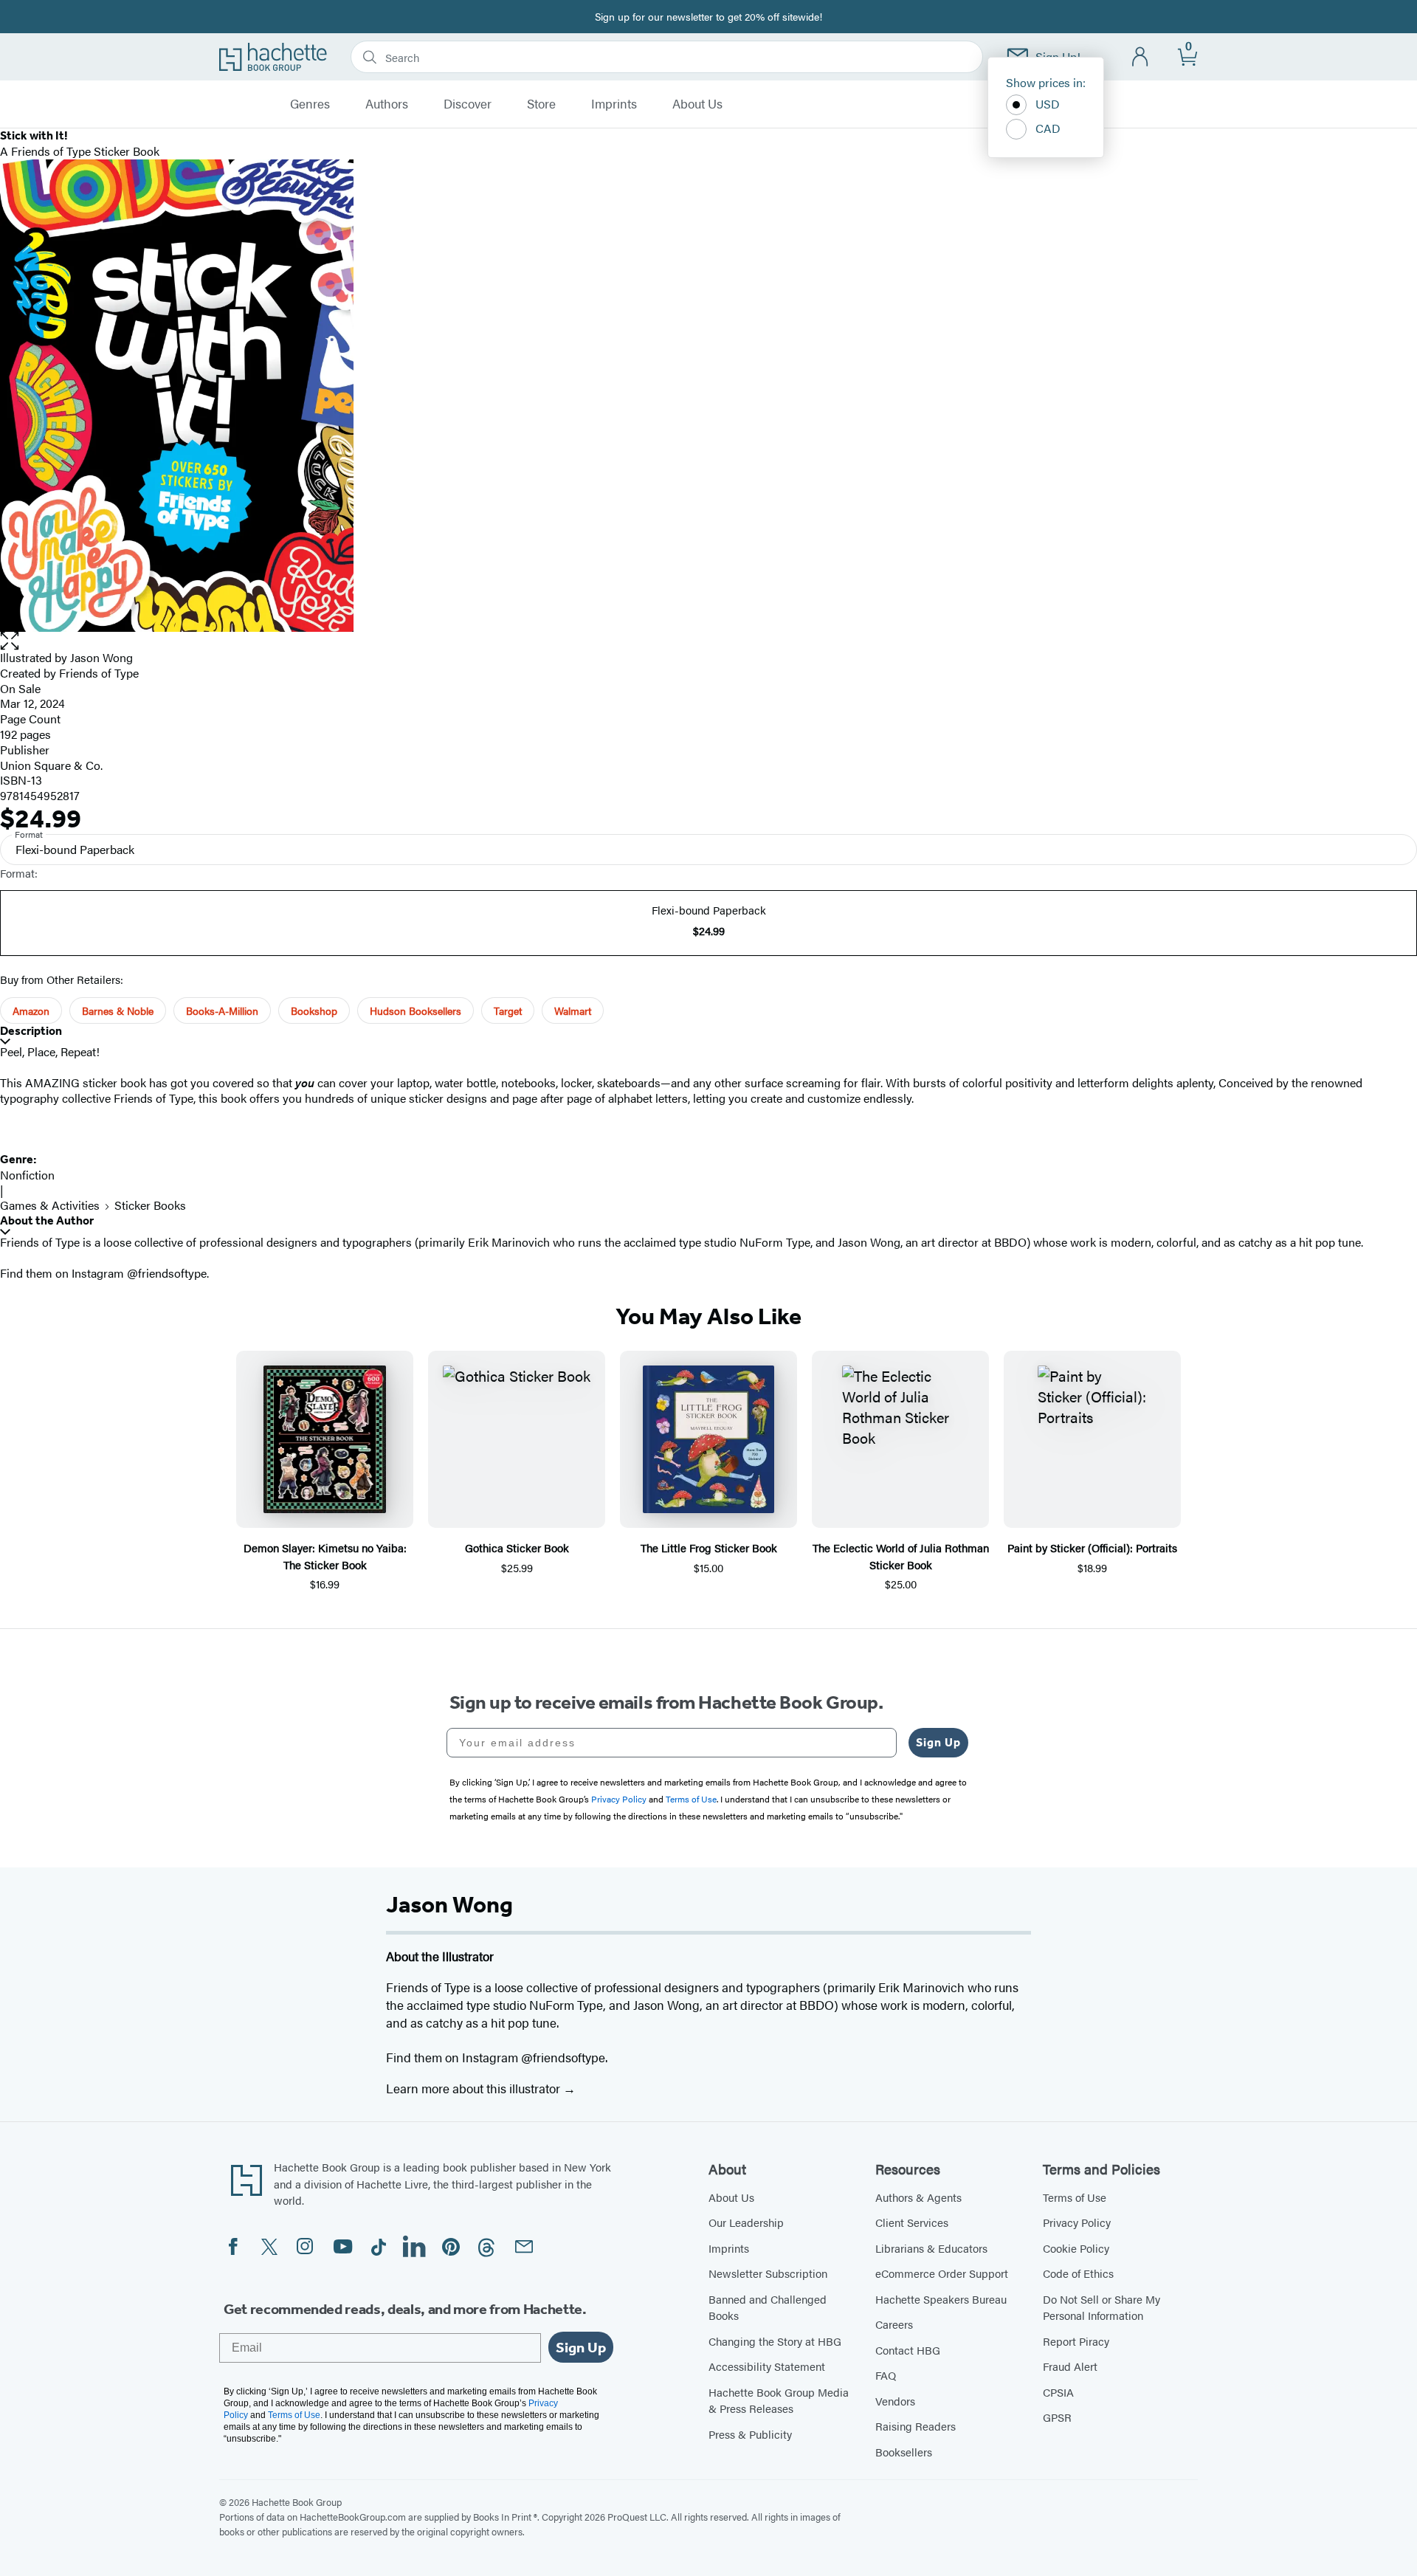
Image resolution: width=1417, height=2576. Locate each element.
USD (1048, 104)
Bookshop (314, 1010)
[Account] (1141, 57)
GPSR (1057, 2417)
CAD (1048, 128)
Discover (468, 104)
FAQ (886, 2375)
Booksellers (904, 2452)
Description (31, 1031)
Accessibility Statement (767, 2366)
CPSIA (1058, 2392)
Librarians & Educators (931, 2248)
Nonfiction (27, 1175)
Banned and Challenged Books (768, 2307)
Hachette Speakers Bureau (941, 2299)
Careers (894, 2324)
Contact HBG (908, 2350)
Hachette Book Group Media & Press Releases (779, 2400)
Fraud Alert (1070, 2366)
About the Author (47, 1220)
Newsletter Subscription (768, 2273)
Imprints (614, 104)
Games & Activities (50, 1205)
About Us (697, 104)
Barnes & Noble (118, 1010)
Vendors (895, 2401)
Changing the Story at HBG (775, 2341)
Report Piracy (1076, 2341)
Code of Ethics (1078, 2273)
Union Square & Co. (51, 765)
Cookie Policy (1076, 2248)
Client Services (912, 2222)
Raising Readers (916, 2426)
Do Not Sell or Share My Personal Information (1101, 2307)
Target (508, 1010)
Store (541, 104)
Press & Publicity (750, 2434)
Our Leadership (746, 2222)
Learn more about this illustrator (475, 2088)
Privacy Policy (1077, 2222)
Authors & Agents (918, 2197)
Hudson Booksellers (416, 1010)
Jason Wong (101, 657)
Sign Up (938, 1742)
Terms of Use (1075, 2197)
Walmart (573, 1010)
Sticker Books (150, 1205)
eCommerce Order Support (942, 2273)
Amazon (31, 1010)
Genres (310, 104)
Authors (387, 104)
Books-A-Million (222, 1010)
